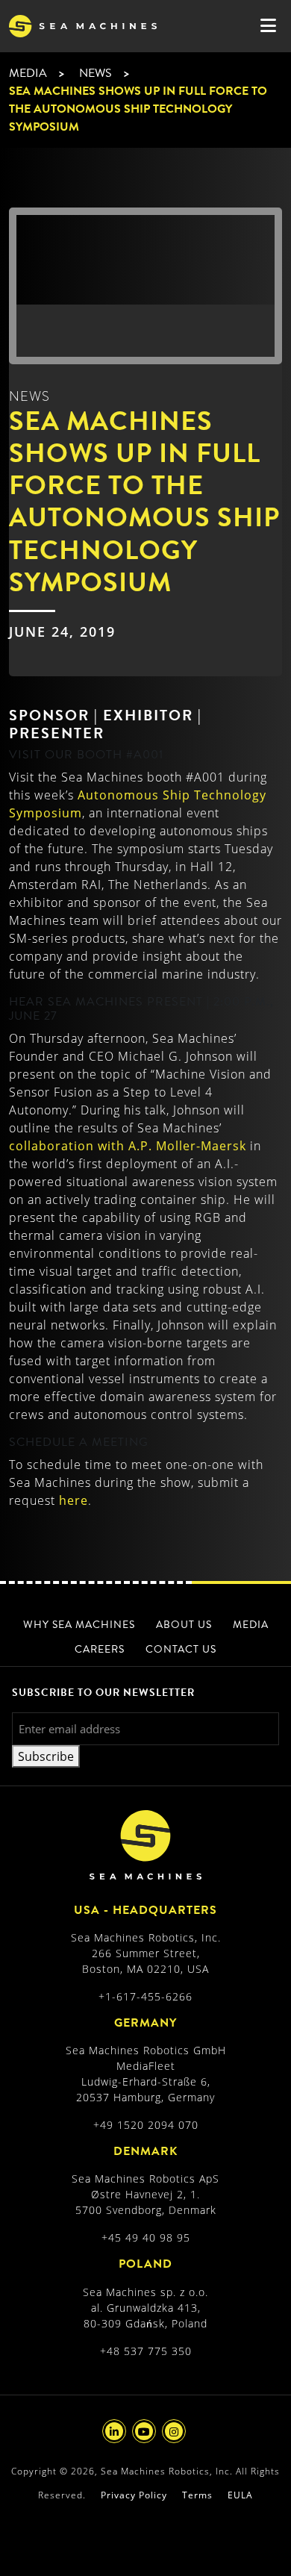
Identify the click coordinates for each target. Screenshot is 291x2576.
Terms (197, 2495)
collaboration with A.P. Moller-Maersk (128, 1146)
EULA (240, 2495)
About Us (184, 1625)
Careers (100, 1649)
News (96, 73)
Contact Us (181, 1649)
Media (28, 73)
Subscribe (46, 1756)
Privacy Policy (134, 2495)
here (73, 1500)
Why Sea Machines (79, 1625)
